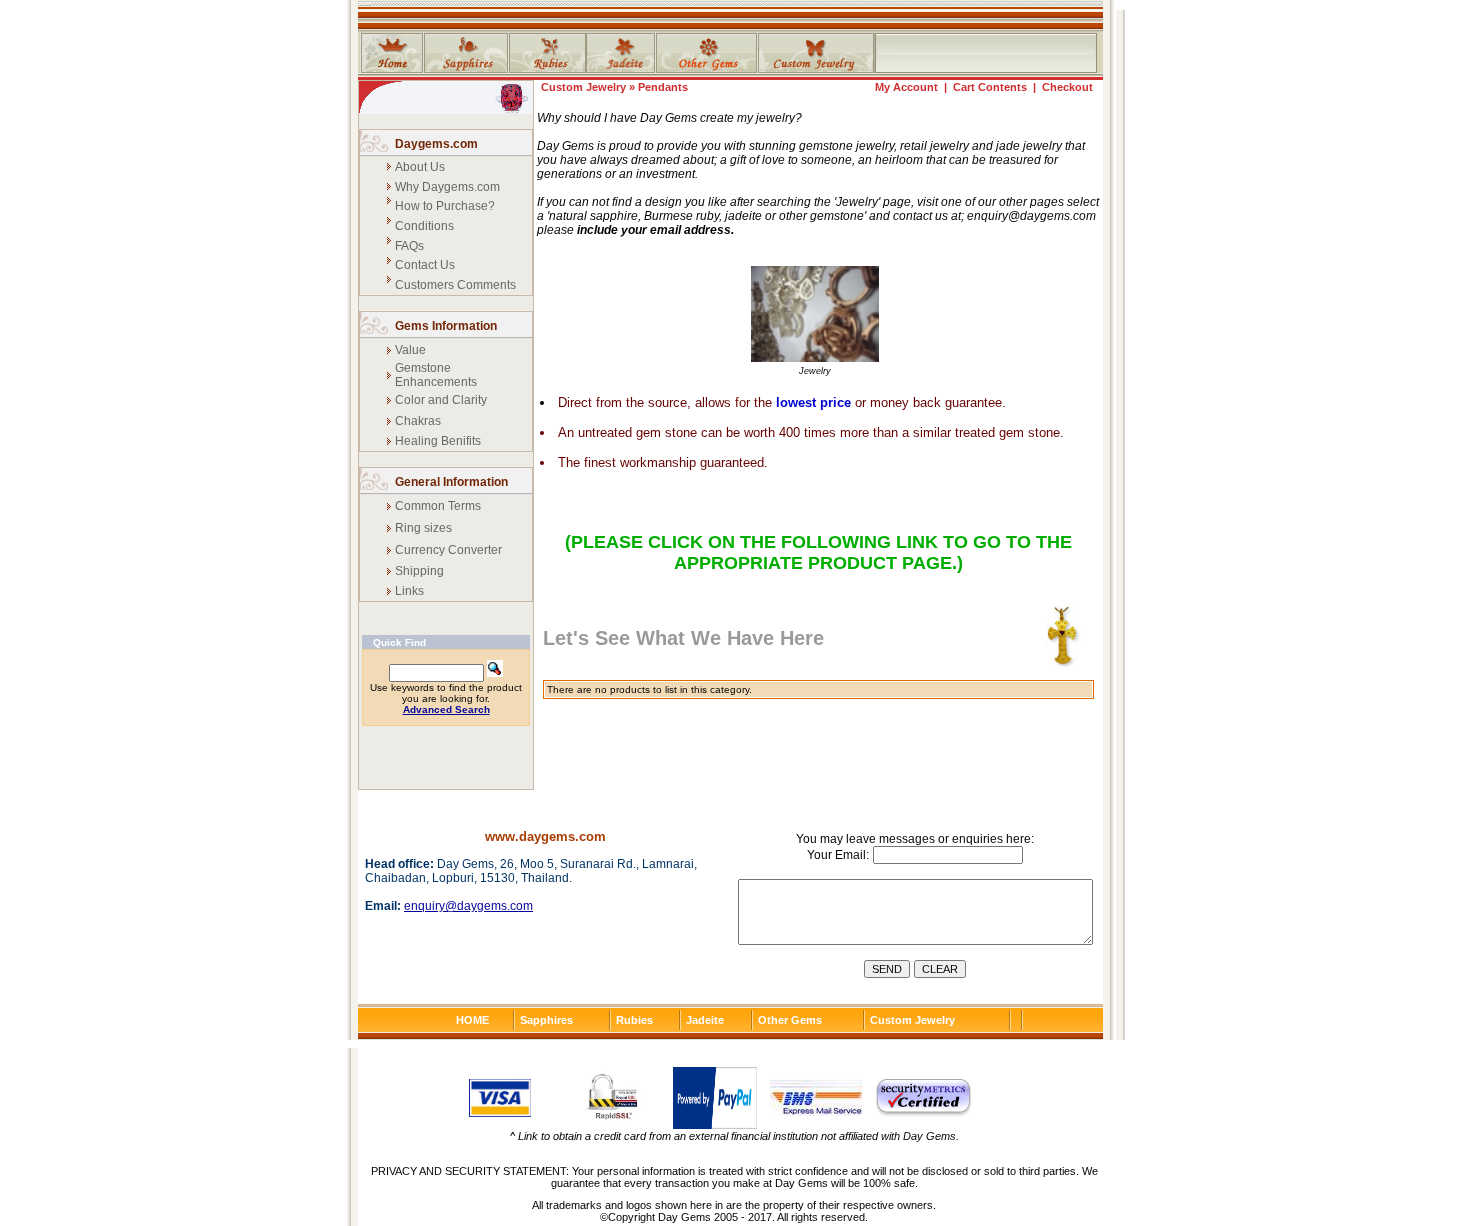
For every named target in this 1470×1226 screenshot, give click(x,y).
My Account (906, 87)
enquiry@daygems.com (468, 906)
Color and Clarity (441, 400)
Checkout (1067, 87)
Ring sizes (423, 528)
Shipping (419, 571)
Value (410, 350)
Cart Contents (990, 87)
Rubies (634, 1020)
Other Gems (790, 1020)
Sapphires (546, 1020)
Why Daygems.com (447, 187)
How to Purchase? (445, 206)
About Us (420, 167)
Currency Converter (448, 550)
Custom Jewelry (583, 87)
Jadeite (705, 1020)
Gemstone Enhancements (436, 375)
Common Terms (438, 506)
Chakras (418, 421)
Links (409, 591)
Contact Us (425, 265)
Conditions (424, 226)
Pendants (663, 87)
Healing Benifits (438, 441)
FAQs (409, 246)
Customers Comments (455, 285)
